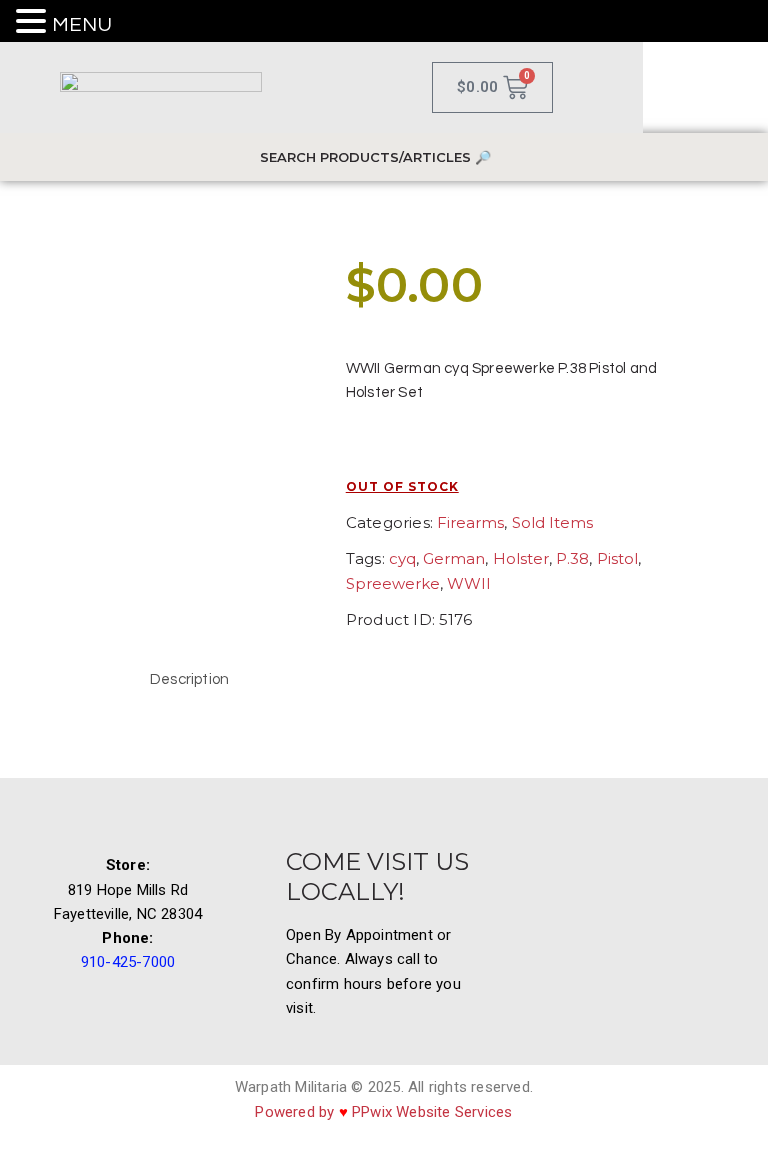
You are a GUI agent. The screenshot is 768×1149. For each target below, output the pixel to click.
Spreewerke (393, 583)
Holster (521, 558)
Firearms (470, 522)
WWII (469, 583)
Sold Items (552, 522)
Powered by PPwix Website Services (383, 1112)
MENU (82, 25)
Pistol (617, 558)
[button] (34, 23)
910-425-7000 (128, 962)
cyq (402, 558)
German (454, 558)
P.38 (572, 558)
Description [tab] (189, 679)
